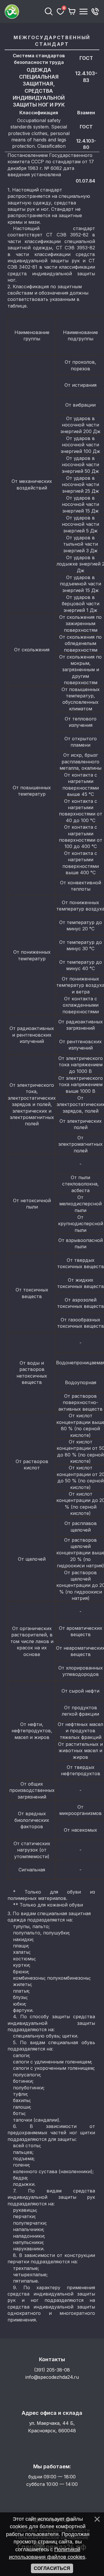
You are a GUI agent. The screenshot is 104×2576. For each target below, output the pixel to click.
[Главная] (23, 12)
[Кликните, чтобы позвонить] (95, 12)
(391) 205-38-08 (52, 2370)
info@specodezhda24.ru (52, 2377)
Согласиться (52, 2568)
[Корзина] (72, 12)
